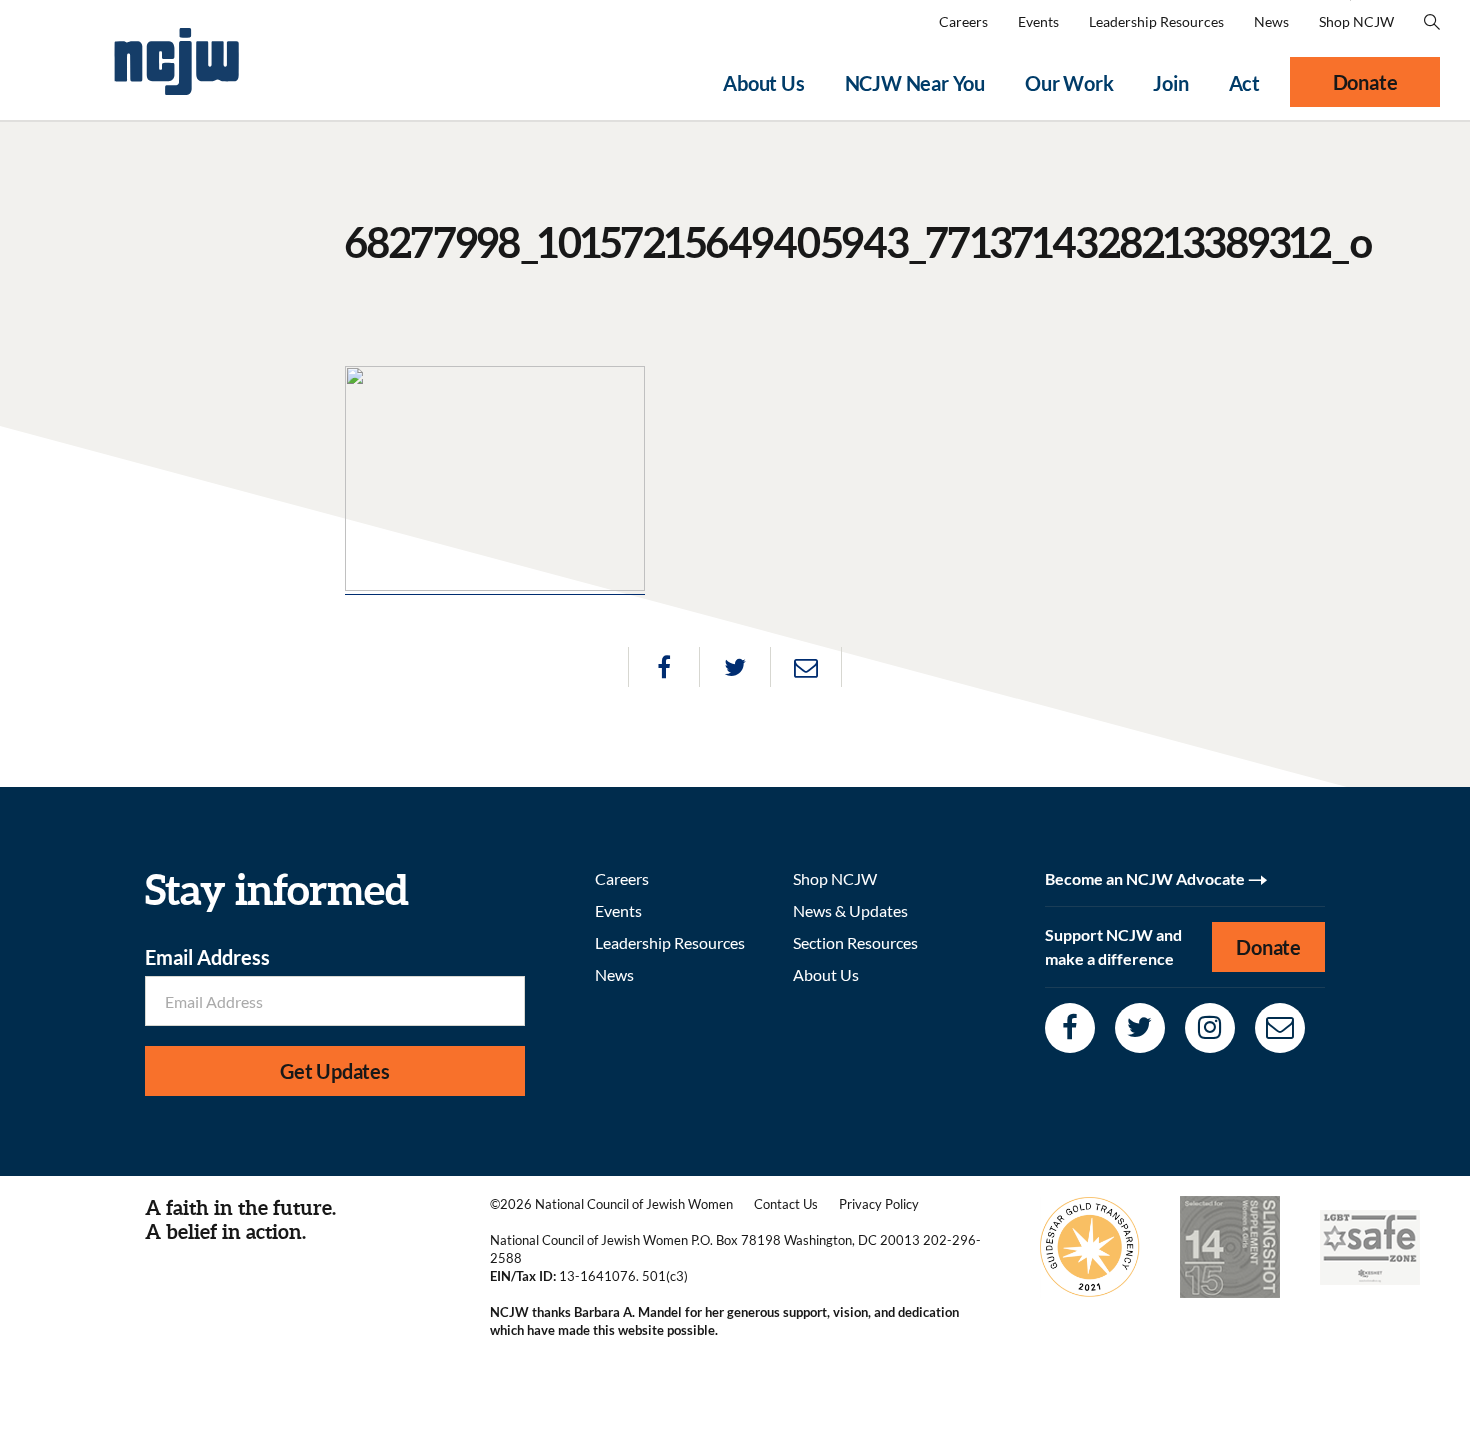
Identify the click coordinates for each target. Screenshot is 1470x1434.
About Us (763, 83)
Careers (963, 21)
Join (1170, 83)
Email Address (207, 957)
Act (1244, 83)
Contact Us (786, 1204)
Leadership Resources (1156, 21)
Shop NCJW (1356, 21)
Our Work (1069, 83)
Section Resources (855, 942)
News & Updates (850, 910)
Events (1038, 21)
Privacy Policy (879, 1204)
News (1271, 21)
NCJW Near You (915, 83)
